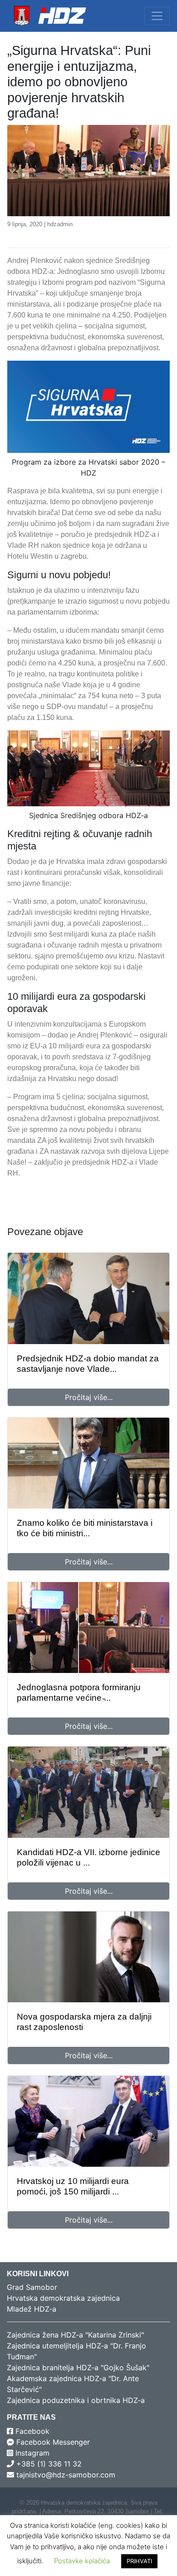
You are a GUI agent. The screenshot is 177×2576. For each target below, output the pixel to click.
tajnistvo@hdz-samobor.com (65, 2475)
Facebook (31, 2431)
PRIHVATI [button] (139, 2561)
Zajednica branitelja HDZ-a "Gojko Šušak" (78, 2368)
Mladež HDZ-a (32, 2309)
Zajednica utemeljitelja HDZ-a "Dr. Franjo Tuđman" (76, 2351)
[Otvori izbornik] (157, 16)
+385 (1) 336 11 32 (48, 2464)
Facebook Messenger (52, 2442)
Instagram (31, 2453)
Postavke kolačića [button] (82, 2561)
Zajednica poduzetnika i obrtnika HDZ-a (76, 2400)
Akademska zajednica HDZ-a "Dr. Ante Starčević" (73, 2384)
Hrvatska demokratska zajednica (63, 2298)
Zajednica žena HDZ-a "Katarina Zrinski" (75, 2335)
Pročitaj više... (89, 1397)
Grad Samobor (32, 2287)
